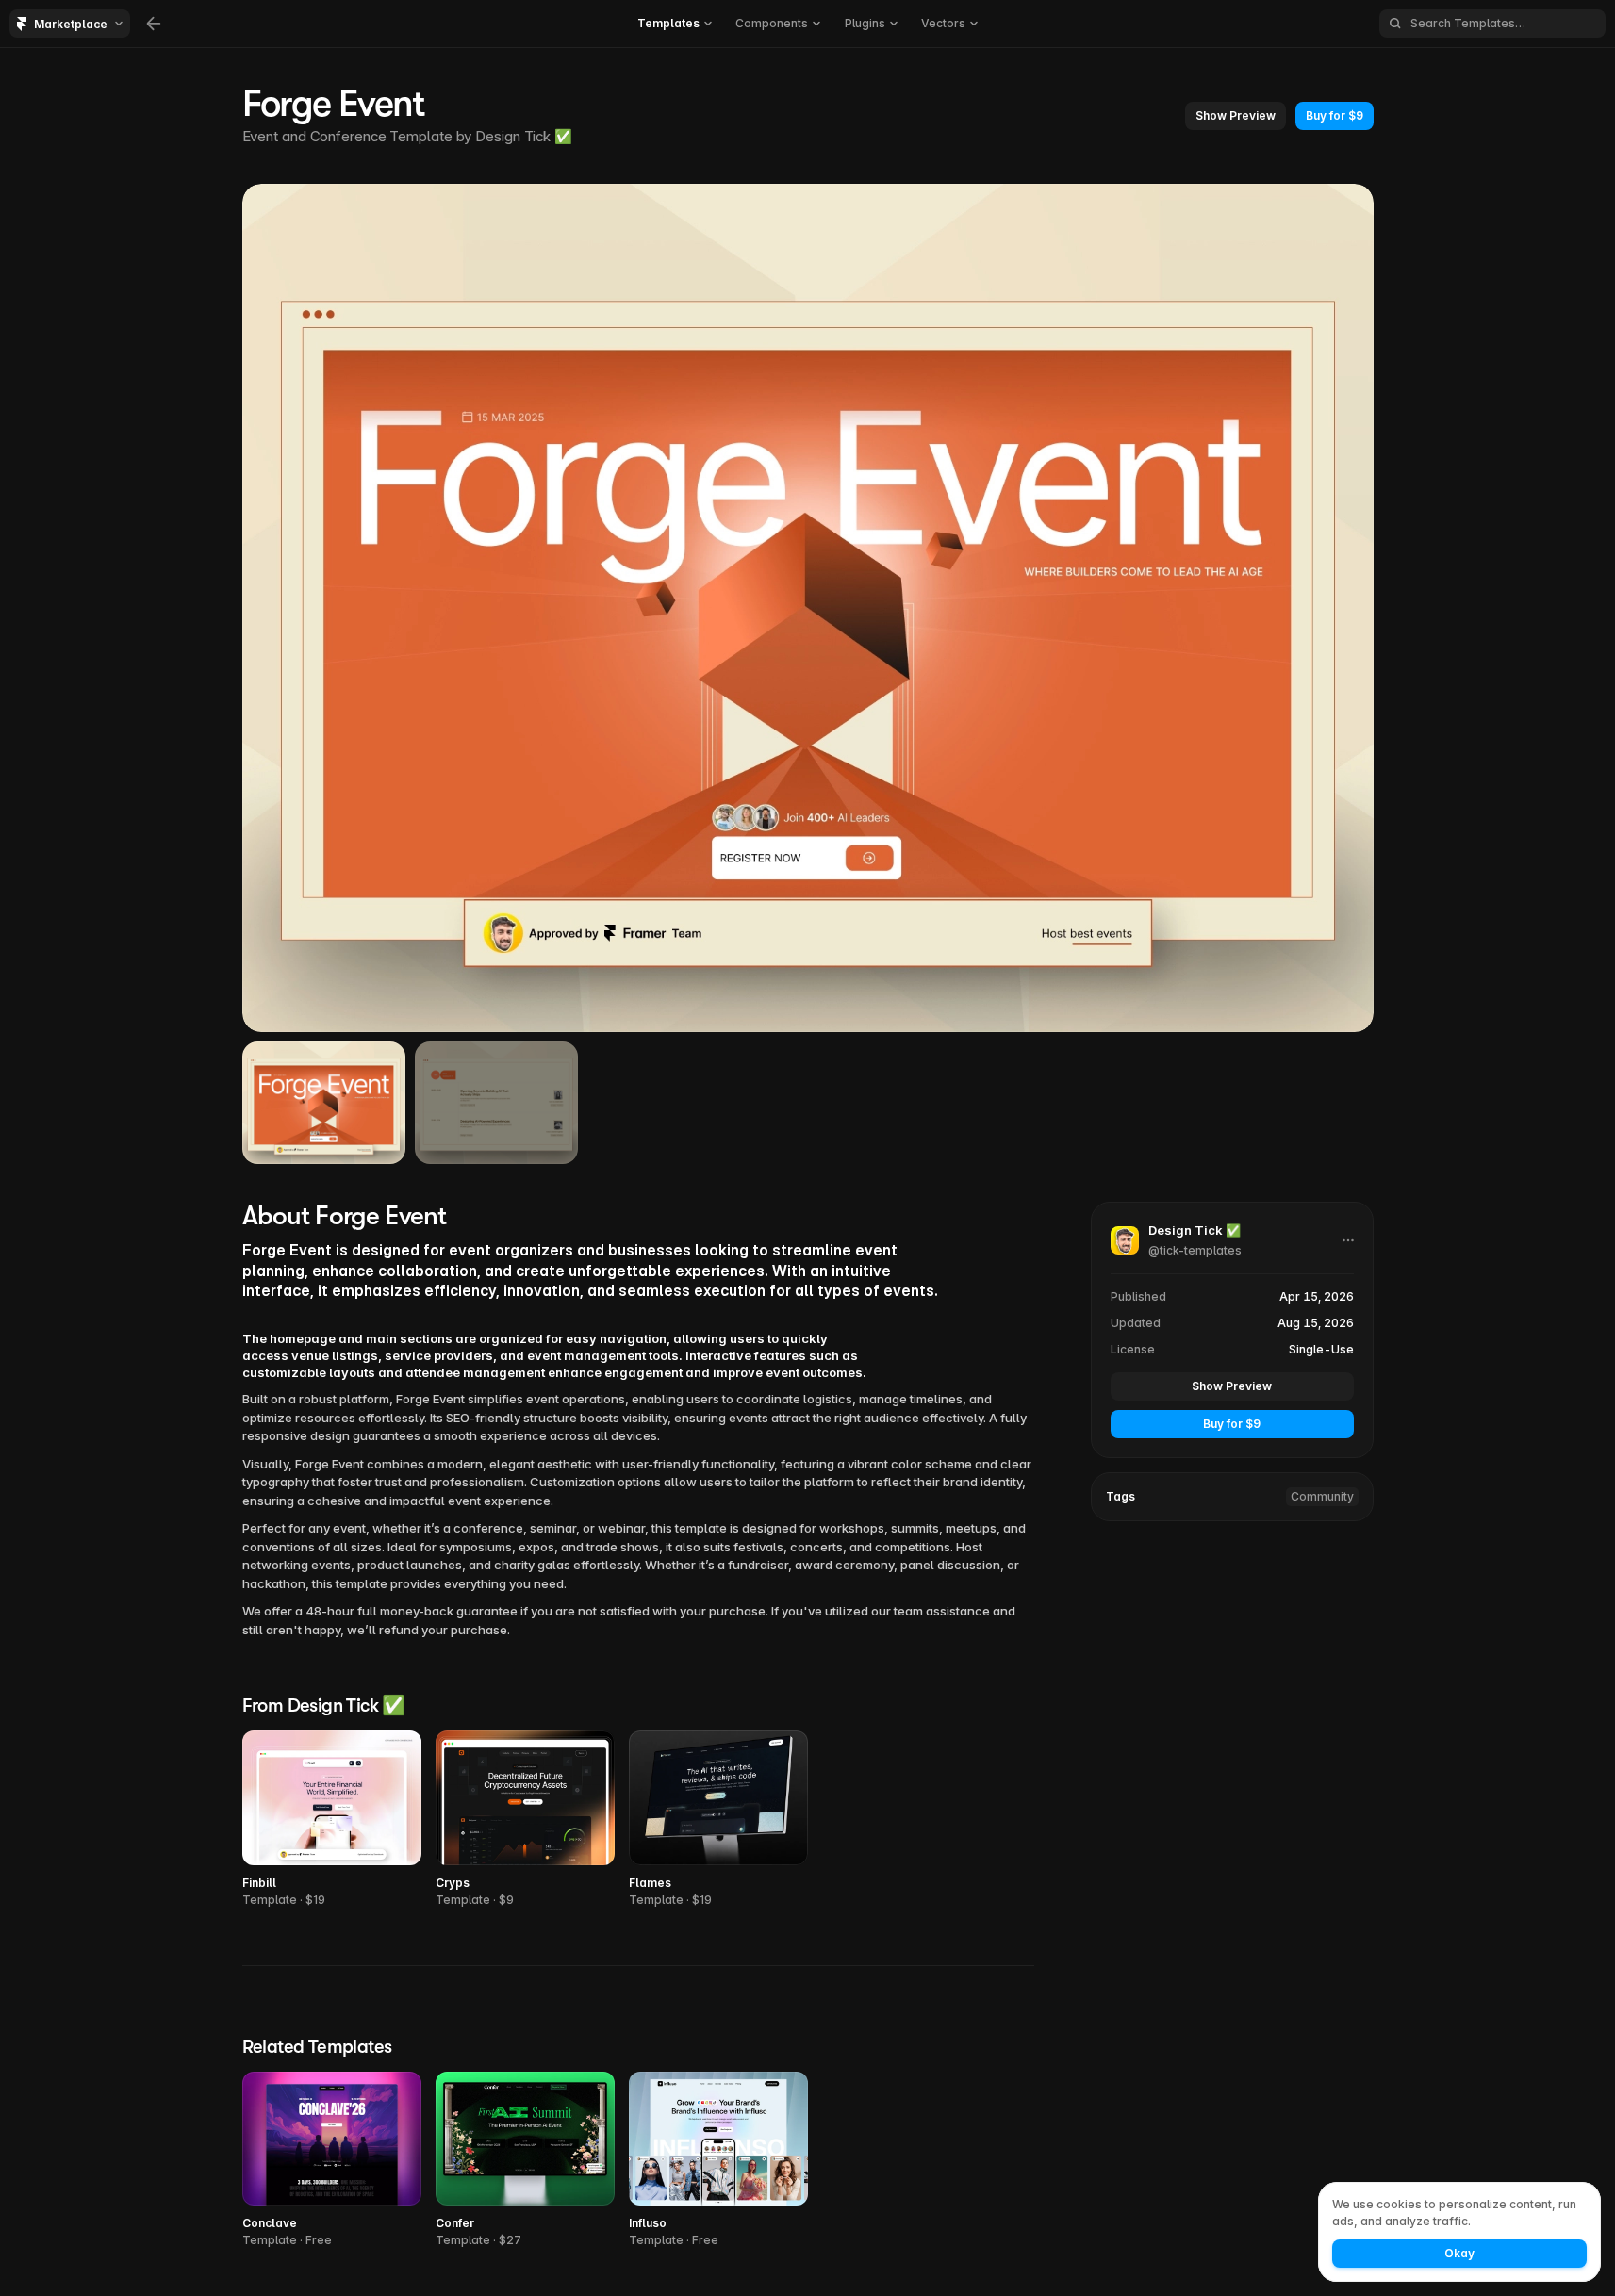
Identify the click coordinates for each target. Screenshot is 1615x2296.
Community (1322, 1496)
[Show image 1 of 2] (324, 1103)
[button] (1236, 116)
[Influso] (718, 2161)
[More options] (1348, 1240)
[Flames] (718, 1820)
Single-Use (1321, 1349)
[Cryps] (525, 1820)
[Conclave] (332, 2161)
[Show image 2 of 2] (496, 1103)
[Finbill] (332, 1820)
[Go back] (154, 24)
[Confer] (525, 2161)
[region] (808, 608)
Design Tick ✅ (524, 136)
